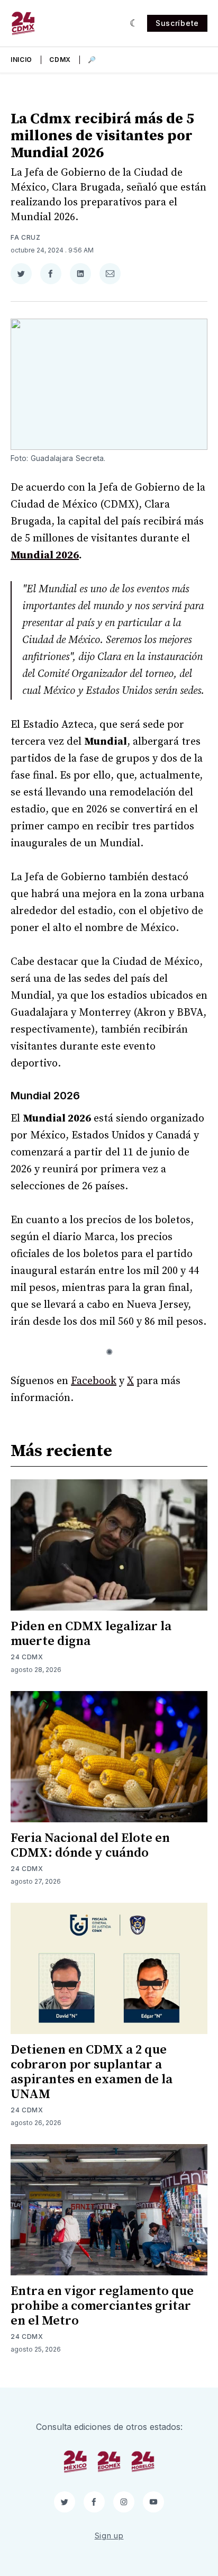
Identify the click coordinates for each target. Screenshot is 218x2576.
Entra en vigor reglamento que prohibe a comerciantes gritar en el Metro (102, 2306)
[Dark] (134, 23)
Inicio (21, 60)
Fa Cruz (26, 237)
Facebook (94, 1381)
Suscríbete (177, 23)
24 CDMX (27, 1657)
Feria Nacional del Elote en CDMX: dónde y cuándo (90, 1846)
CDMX (60, 60)
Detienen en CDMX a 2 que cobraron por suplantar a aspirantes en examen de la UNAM (92, 2072)
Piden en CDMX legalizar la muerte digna (91, 1634)
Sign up (109, 2536)
